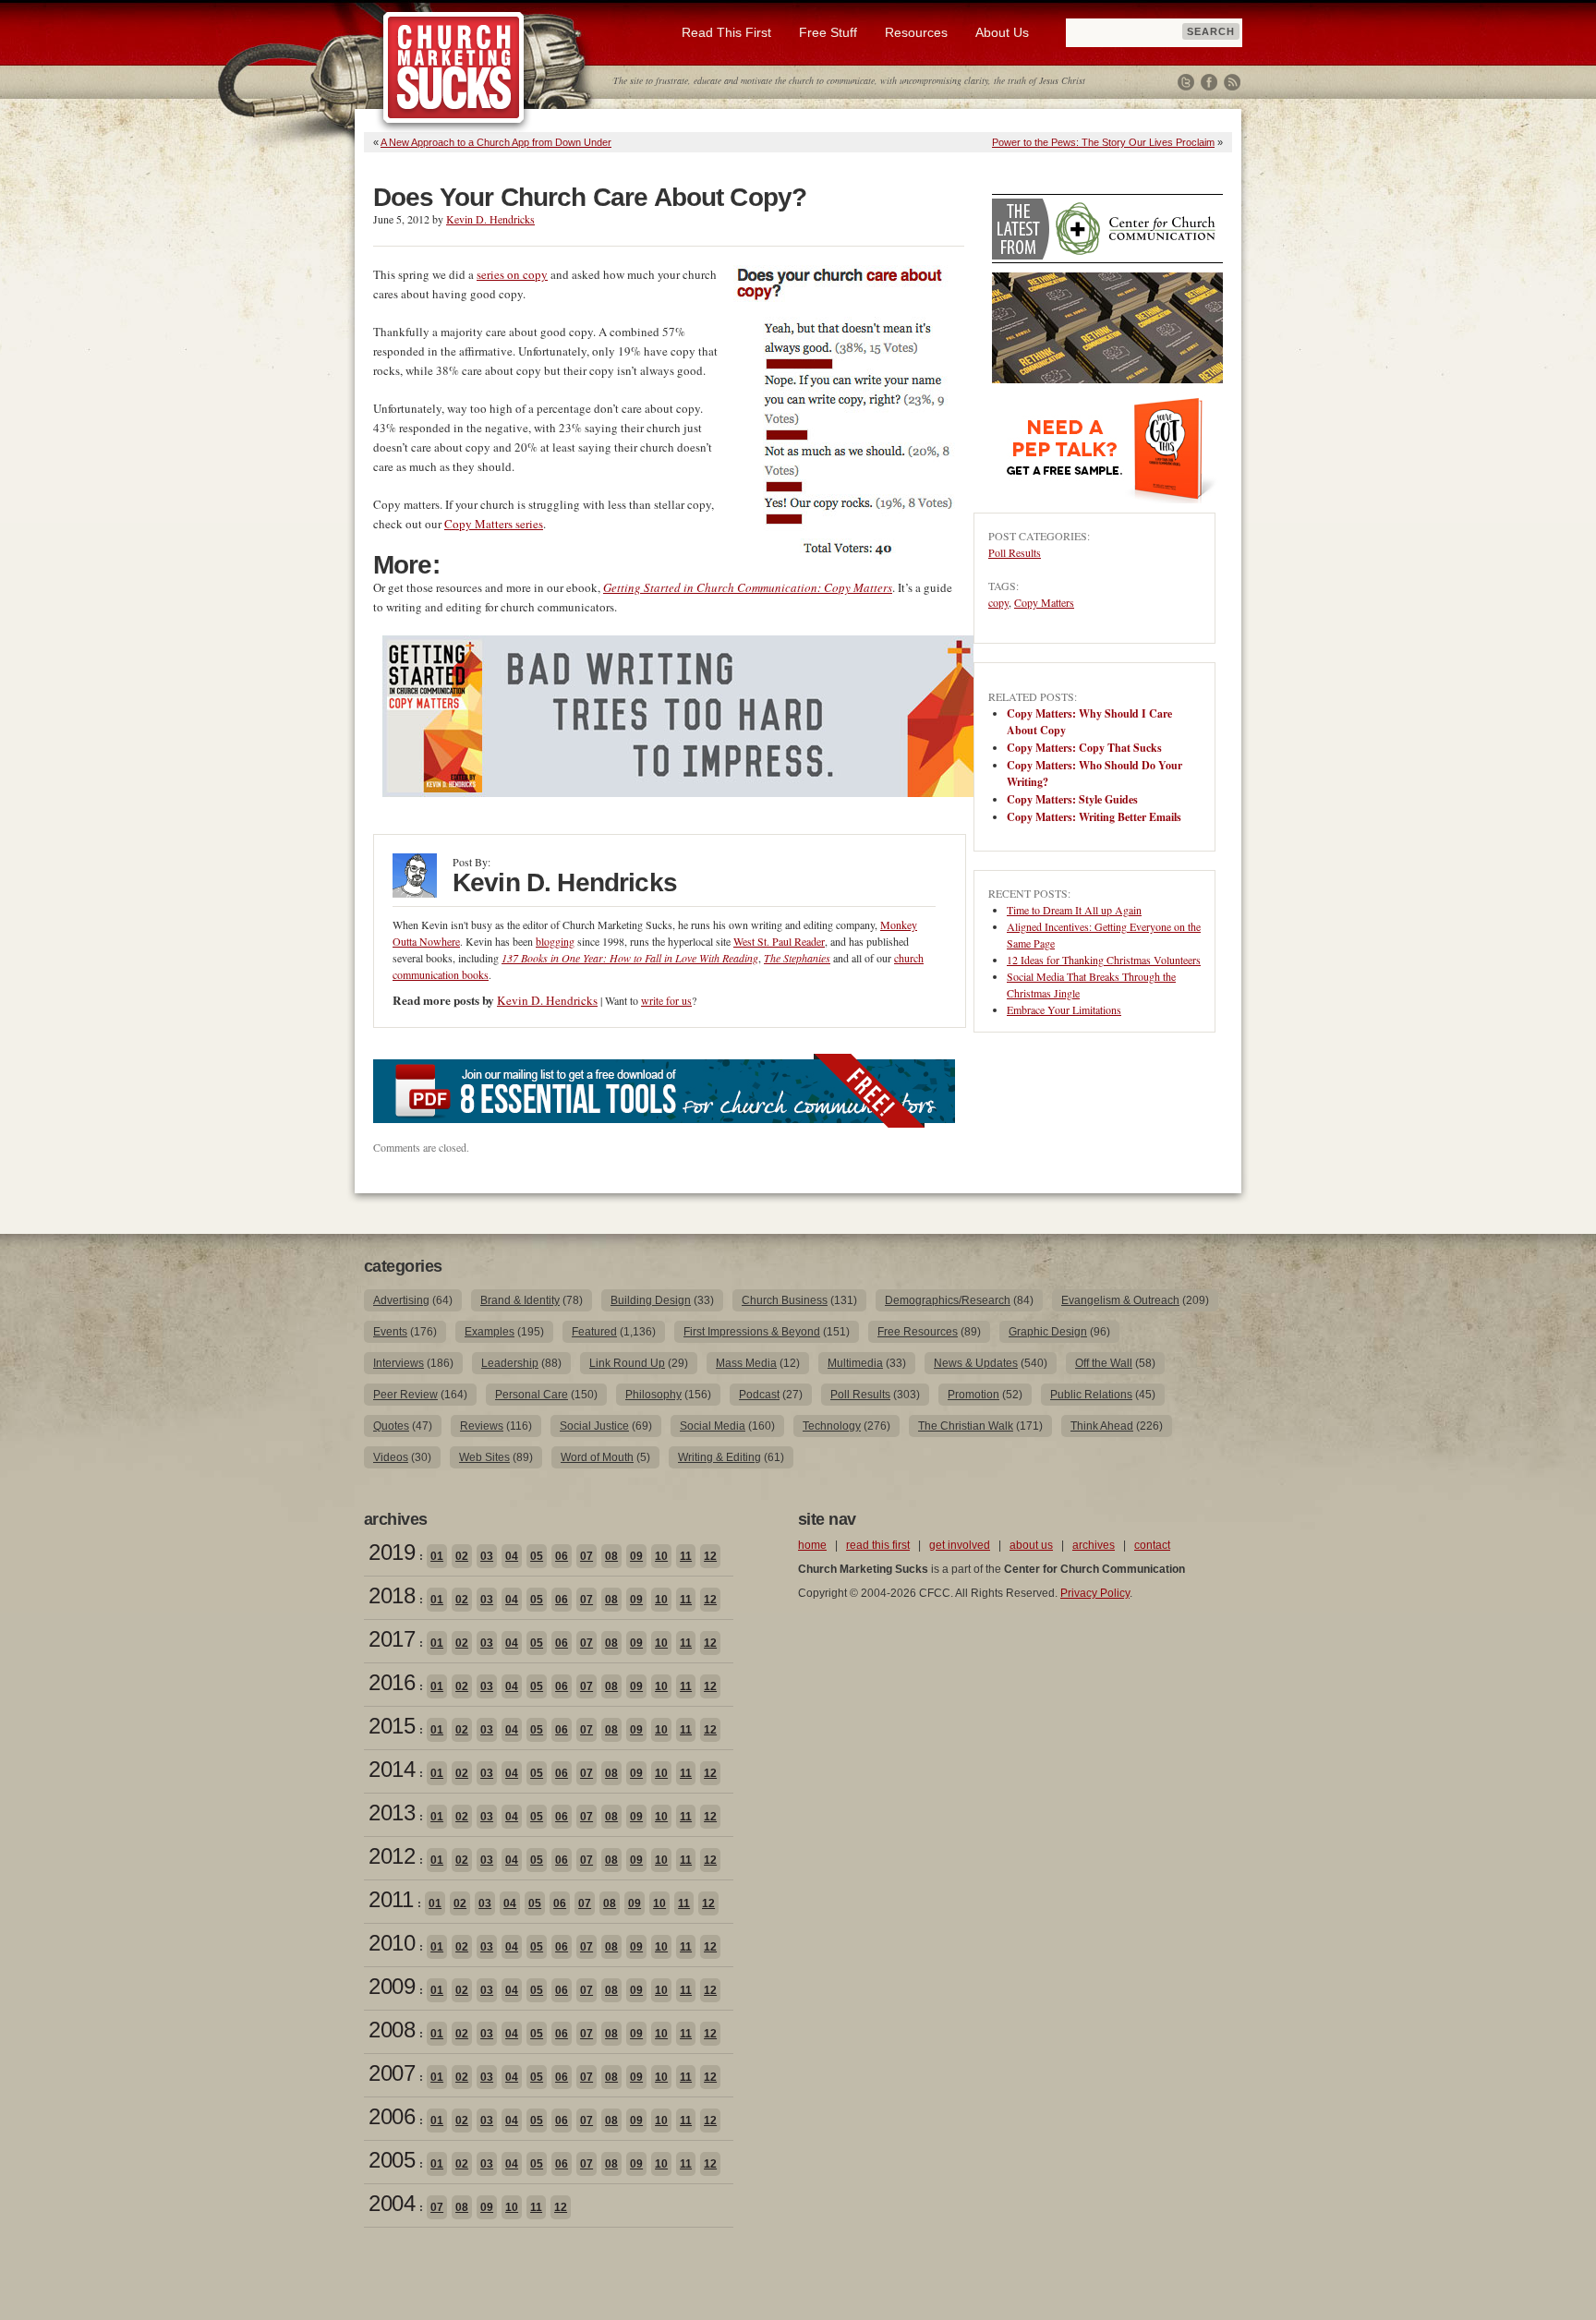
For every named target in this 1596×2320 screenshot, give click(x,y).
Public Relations (1091, 1395)
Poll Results (1015, 552)
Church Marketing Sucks (454, 68)
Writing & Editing (719, 1457)
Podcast (759, 1395)
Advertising (401, 1300)
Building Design (651, 1300)
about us (1031, 1545)
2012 (392, 1856)
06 (562, 1556)
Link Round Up (627, 1363)
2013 (392, 1812)
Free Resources (918, 1332)
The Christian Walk (966, 1426)
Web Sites (484, 1457)
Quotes (391, 1426)
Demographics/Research (948, 1300)
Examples (490, 1332)
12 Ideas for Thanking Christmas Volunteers (1104, 960)
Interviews (399, 1363)
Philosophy (653, 1395)
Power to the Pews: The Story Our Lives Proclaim (1103, 142)
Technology (832, 1426)
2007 (392, 2073)
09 (636, 1556)
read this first (878, 1545)
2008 (392, 2030)
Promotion (973, 1395)
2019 (392, 1552)
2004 (392, 2203)
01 (437, 1556)
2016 (392, 1682)
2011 (391, 1899)
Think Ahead (1102, 1426)
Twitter (1186, 82)
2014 (392, 1769)
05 (537, 1556)
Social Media (713, 1426)
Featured (594, 1332)
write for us (666, 1000)
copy (998, 602)
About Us (1002, 32)
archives (1094, 1545)
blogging (555, 941)
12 (710, 1556)
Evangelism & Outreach (1120, 1300)
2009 (392, 1986)
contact (1152, 1545)
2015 (392, 1726)
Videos (391, 1457)
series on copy (512, 274)
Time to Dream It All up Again (1074, 910)
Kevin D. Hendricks (490, 219)
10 (661, 1556)
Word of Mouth (597, 1457)
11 (686, 1556)
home (812, 1545)
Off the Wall (1104, 1363)
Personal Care (532, 1395)
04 (512, 1556)
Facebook (1209, 82)
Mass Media (746, 1363)
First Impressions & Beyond (752, 1332)
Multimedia (855, 1363)
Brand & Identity (520, 1300)
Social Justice (594, 1426)
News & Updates (976, 1363)
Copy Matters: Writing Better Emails (1094, 817)
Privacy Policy (1095, 1593)
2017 (392, 1639)
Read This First (726, 32)
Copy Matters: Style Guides (1072, 799)
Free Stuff (828, 32)
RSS (1232, 82)
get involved (960, 1545)
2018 (392, 1595)
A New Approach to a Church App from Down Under (496, 142)
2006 (392, 2116)
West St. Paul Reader (779, 941)
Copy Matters (1044, 602)
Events (390, 1332)
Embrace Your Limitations (1064, 1009)
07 (586, 1556)
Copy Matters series (494, 524)
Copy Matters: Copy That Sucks (1084, 748)
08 (611, 1556)
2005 (392, 2160)
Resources (916, 32)
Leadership (510, 1363)
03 (487, 1556)
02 (462, 1556)
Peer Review (405, 1395)
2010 (392, 1943)
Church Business (785, 1300)
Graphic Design (1048, 1332)
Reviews (482, 1426)
